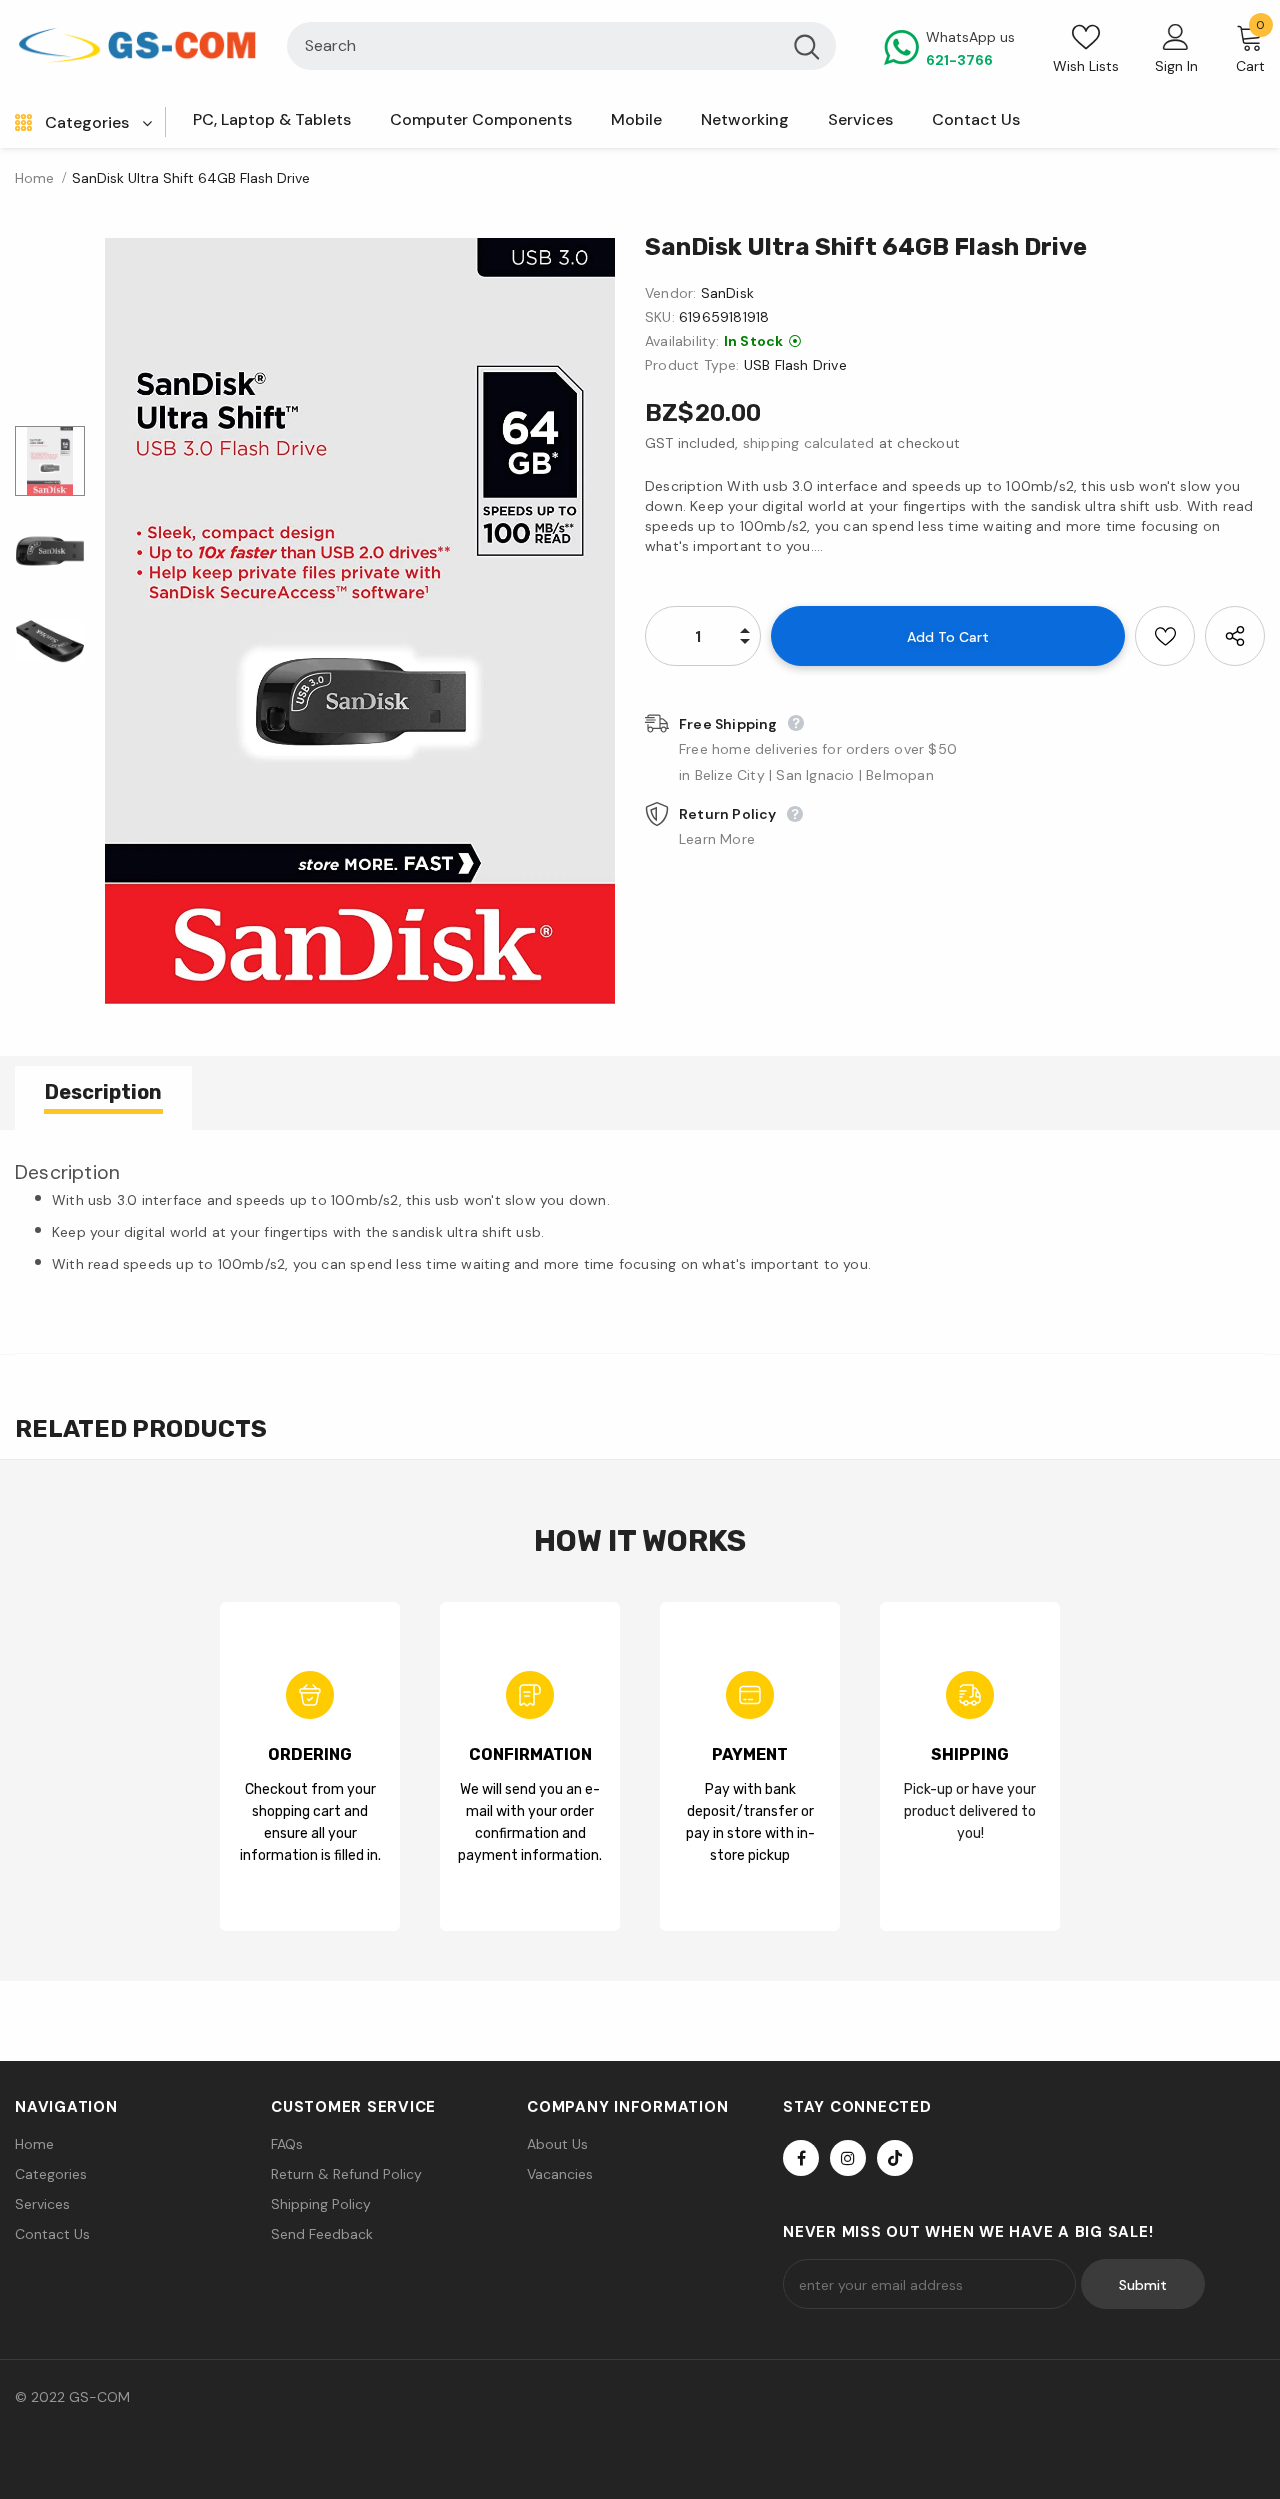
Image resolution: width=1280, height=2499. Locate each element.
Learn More (717, 839)
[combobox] (532, 46)
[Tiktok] (895, 2158)
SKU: (660, 317)
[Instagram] (848, 2158)
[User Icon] (1176, 36)
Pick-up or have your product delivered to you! (970, 1811)
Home (34, 178)
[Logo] (136, 45)
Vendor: (670, 293)
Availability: (682, 341)
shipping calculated (809, 443)
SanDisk (727, 293)
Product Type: (692, 365)
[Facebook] (801, 2158)
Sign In (1176, 66)
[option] (360, 621)
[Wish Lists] (1165, 636)
